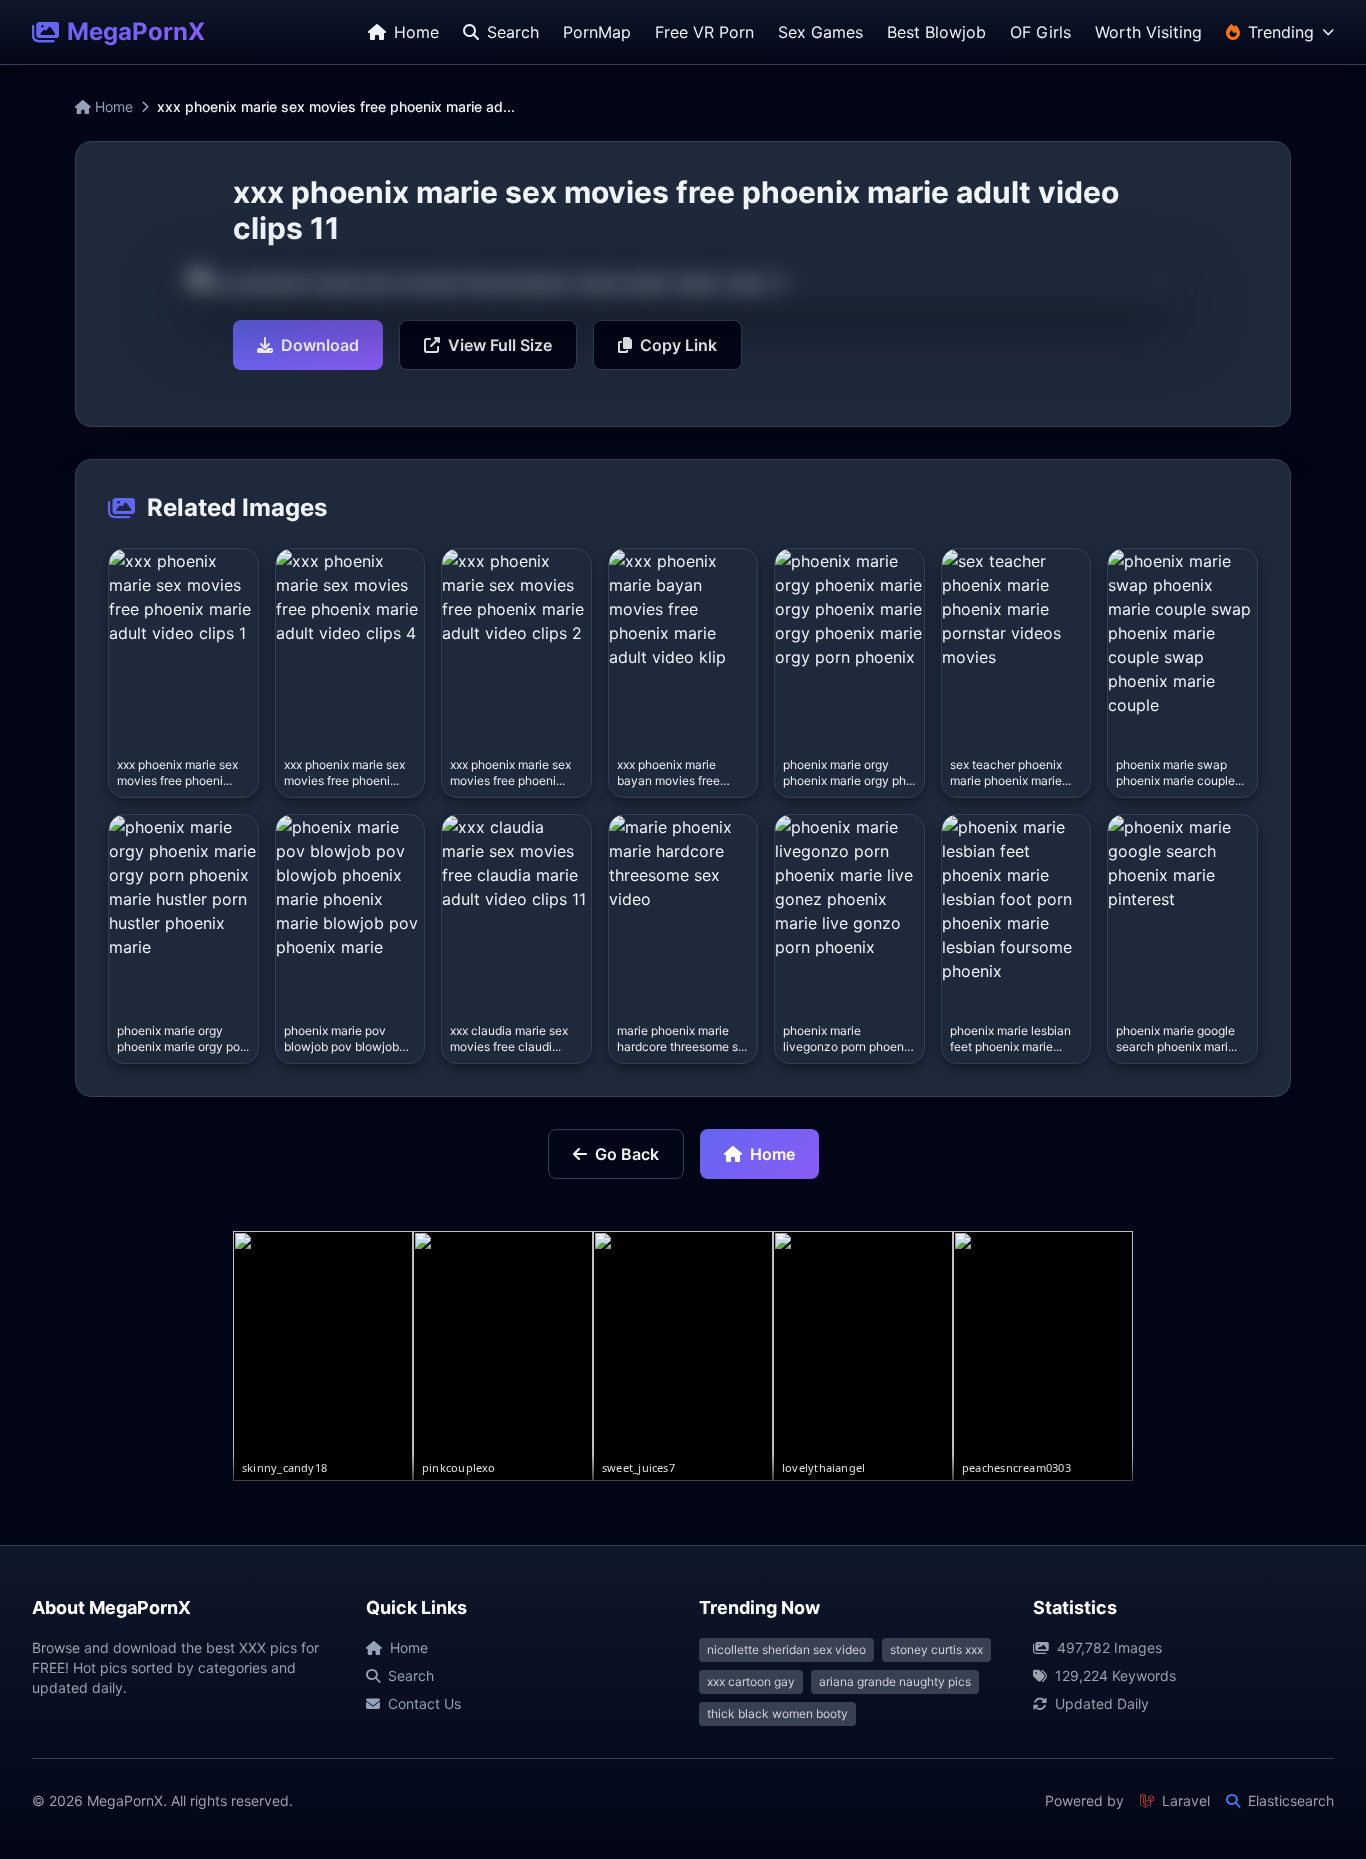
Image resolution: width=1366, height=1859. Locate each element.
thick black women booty (777, 1713)
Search (411, 1675)
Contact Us (424, 1703)
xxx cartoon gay (751, 1681)
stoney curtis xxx (936, 1649)
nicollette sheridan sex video (786, 1649)
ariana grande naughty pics (895, 1681)
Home (112, 106)
